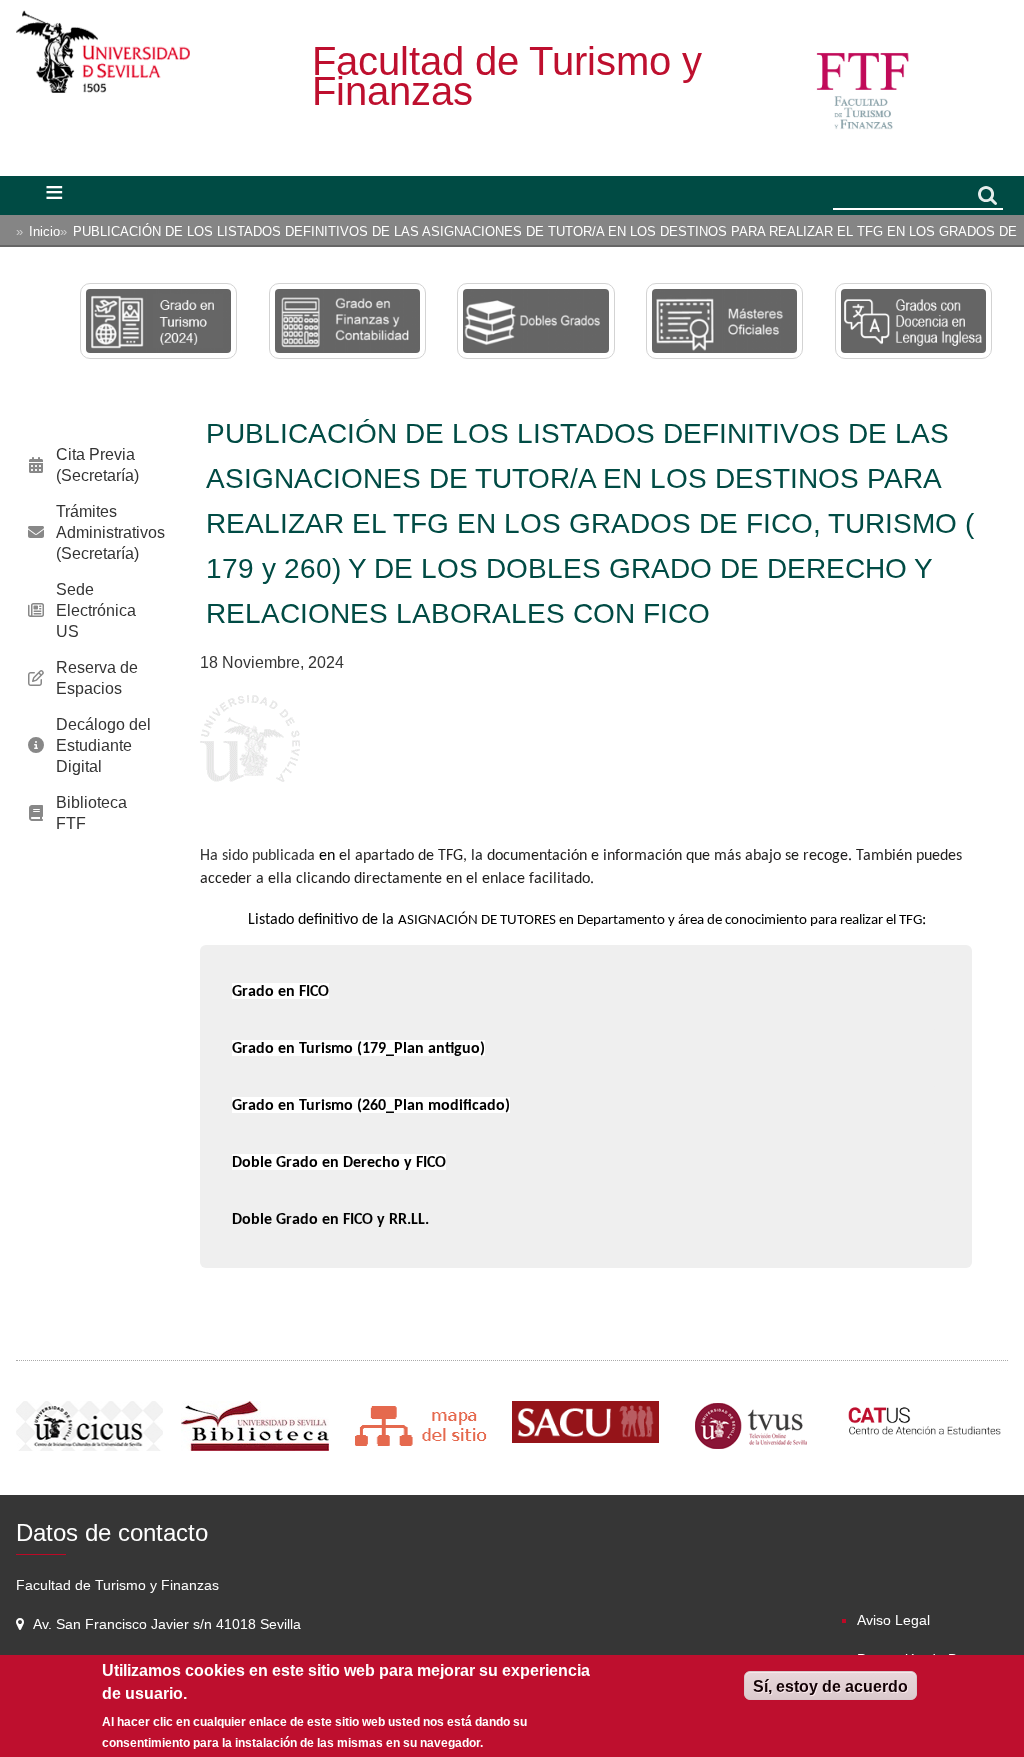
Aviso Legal (893, 1620)
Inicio (44, 231)
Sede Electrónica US (96, 610)
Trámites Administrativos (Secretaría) (110, 532)
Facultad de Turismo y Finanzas (507, 76)
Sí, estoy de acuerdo (830, 1686)
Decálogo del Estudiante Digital (103, 745)
